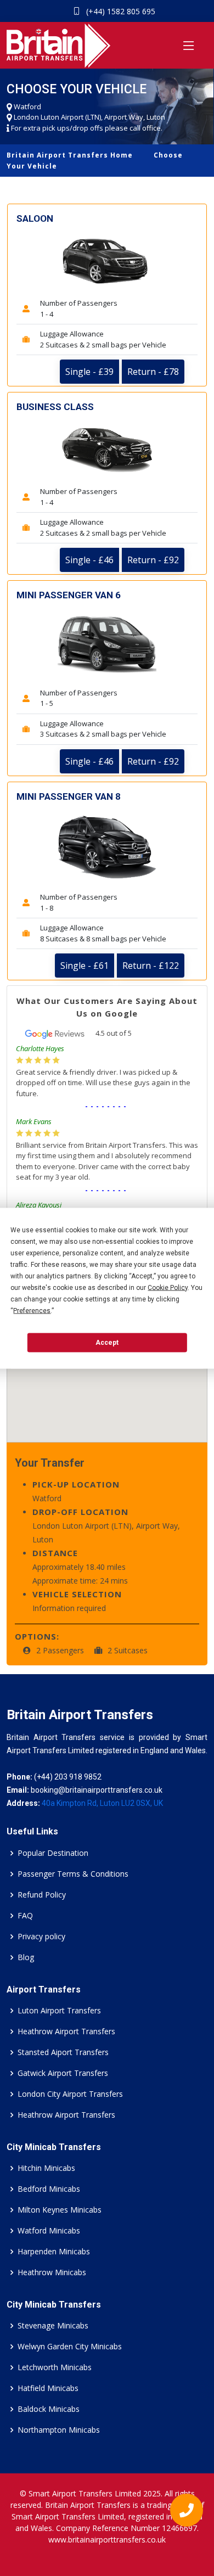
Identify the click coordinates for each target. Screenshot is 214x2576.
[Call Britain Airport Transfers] (182, 2513)
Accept (107, 1343)
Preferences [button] (32, 1310)
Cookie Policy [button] (168, 1287)
